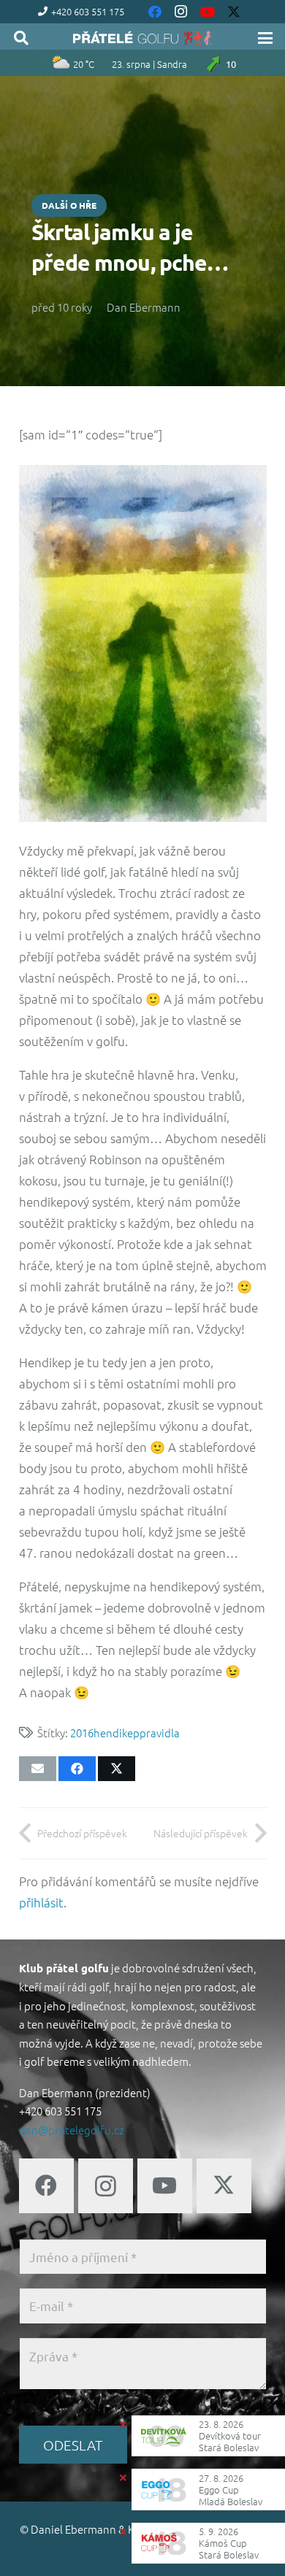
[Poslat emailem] (38, 1769)
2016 (82, 1733)
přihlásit (41, 1902)
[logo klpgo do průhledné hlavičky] (142, 38)
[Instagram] (106, 2186)
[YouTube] (165, 2186)
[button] (21, 38)
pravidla (160, 1733)
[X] (224, 2186)
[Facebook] (46, 2186)
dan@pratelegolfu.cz (72, 2130)
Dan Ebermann (144, 307)
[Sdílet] (77, 1769)
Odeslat (73, 2445)
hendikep (117, 1733)
